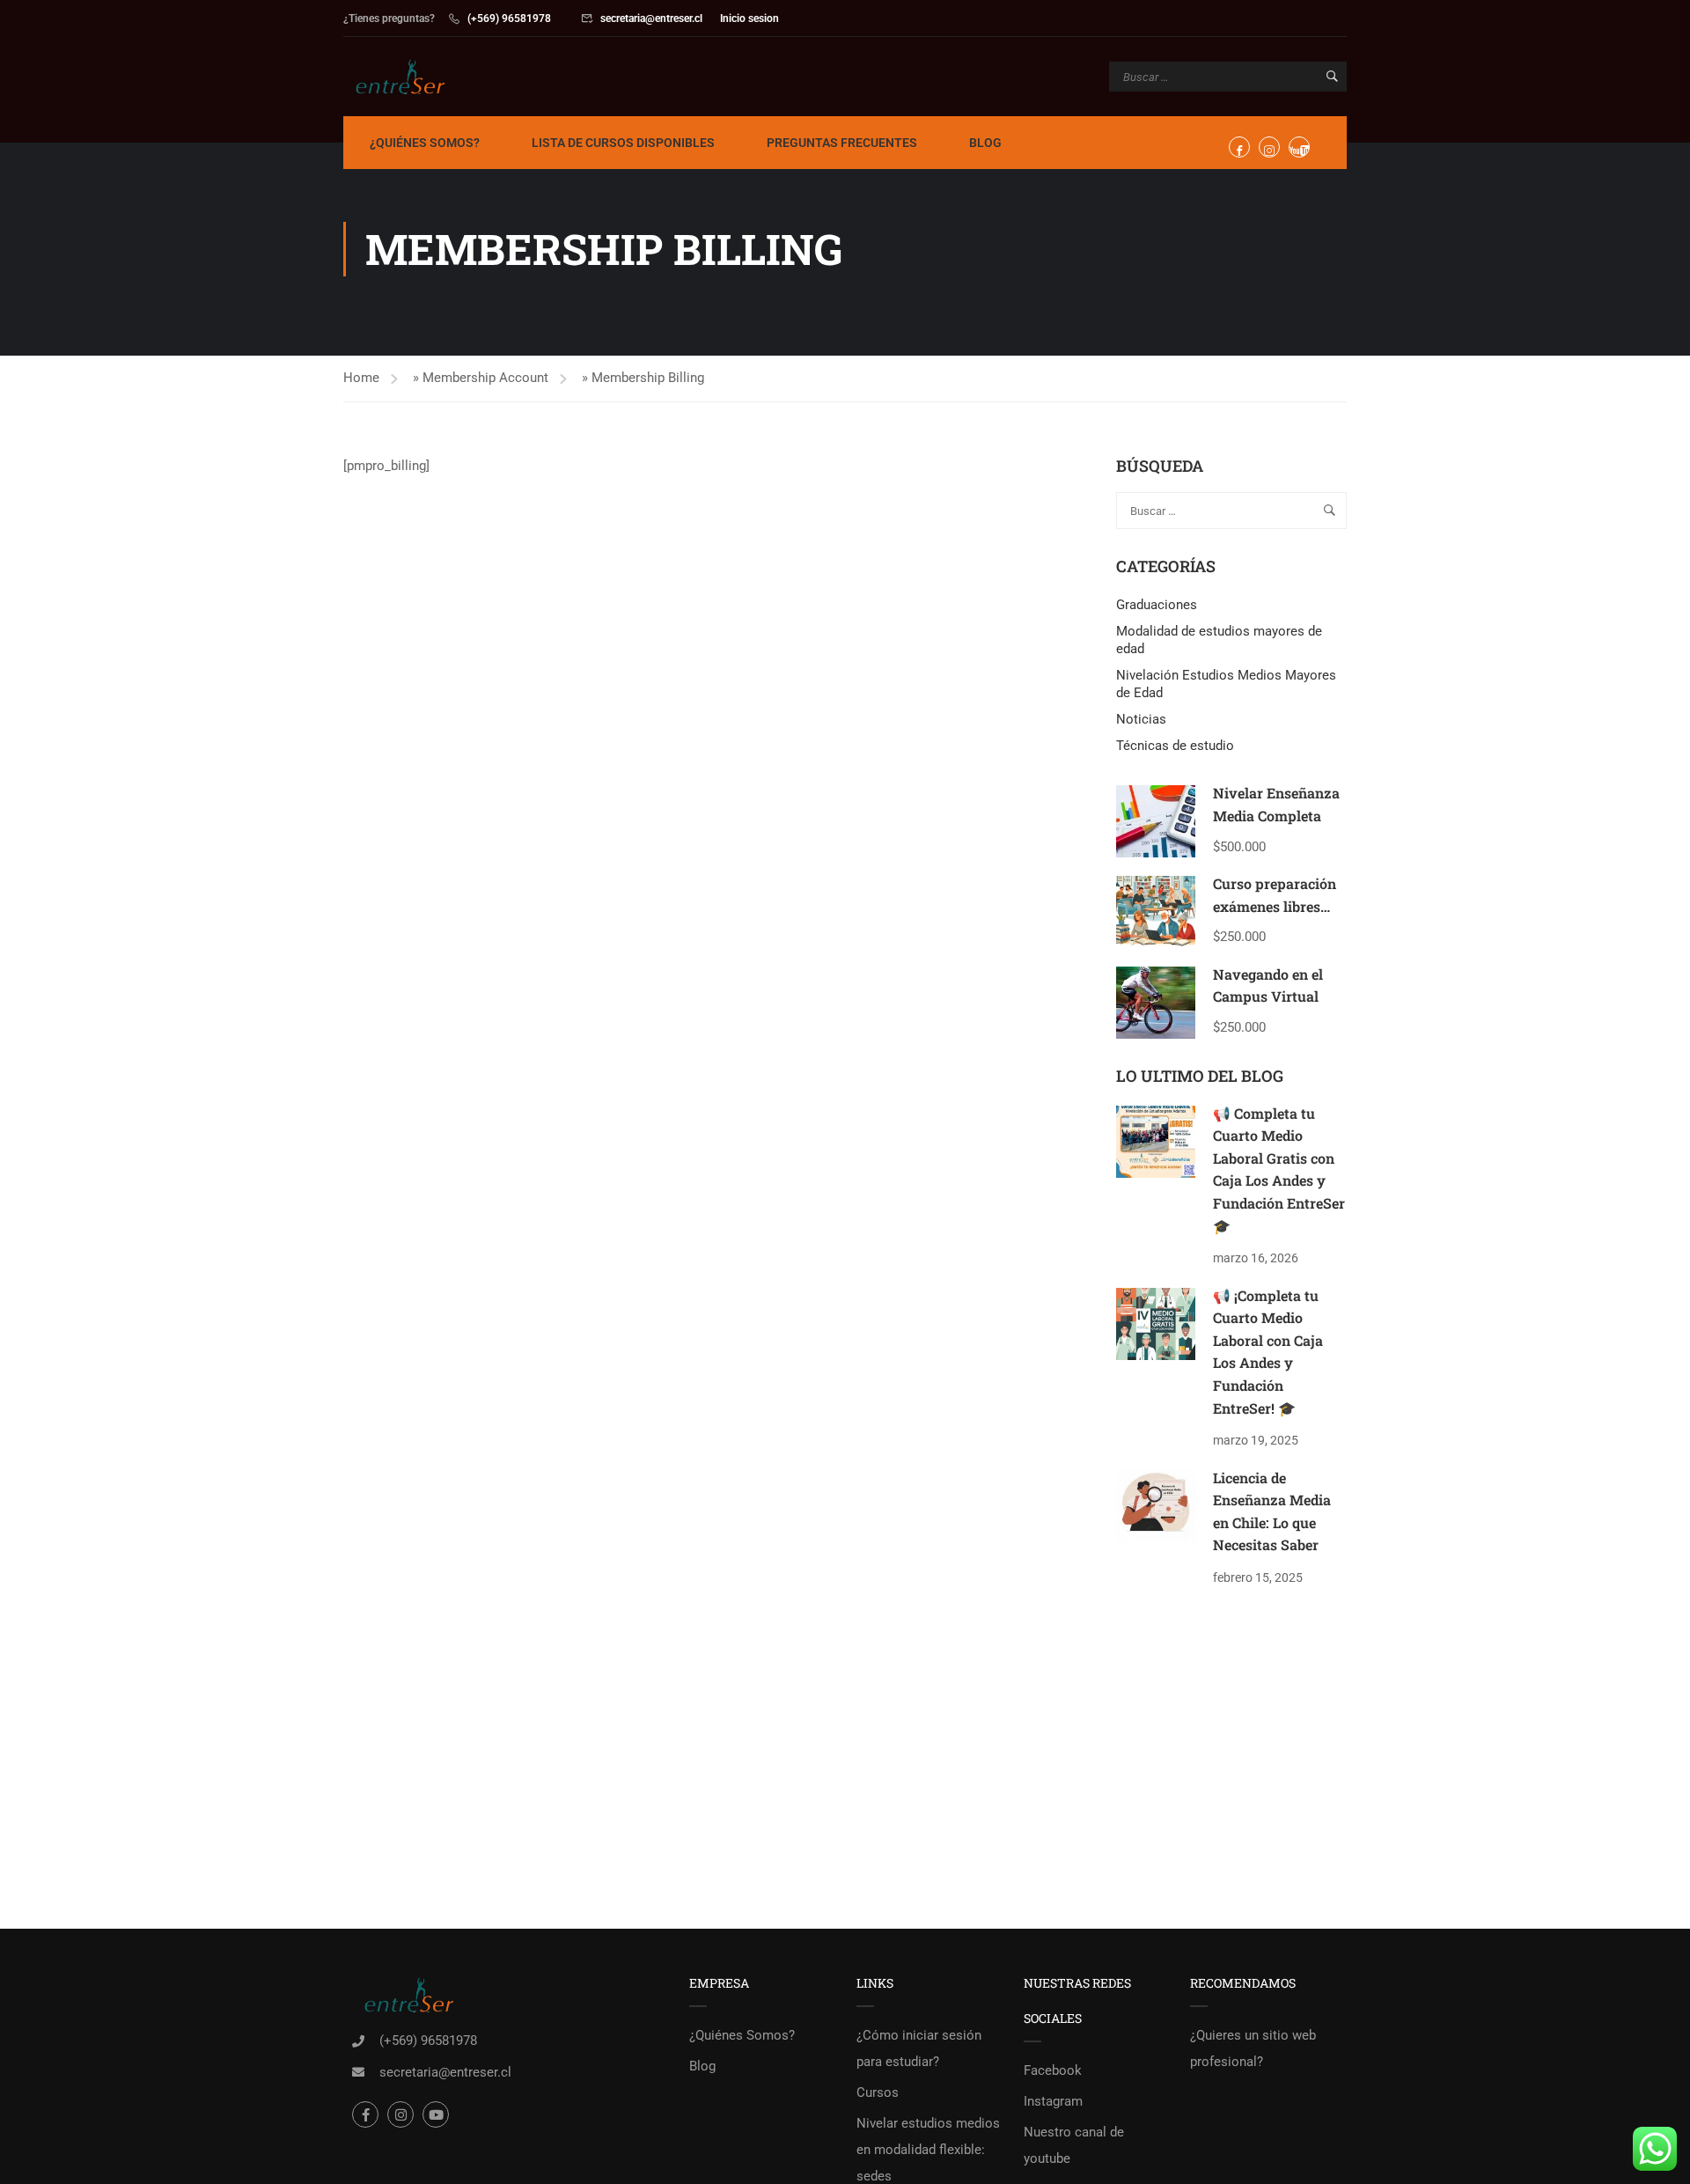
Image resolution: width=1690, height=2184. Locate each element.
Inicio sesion (749, 18)
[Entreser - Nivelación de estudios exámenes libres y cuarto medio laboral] (411, 77)
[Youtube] (436, 2114)
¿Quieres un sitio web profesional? (1253, 2048)
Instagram (1053, 2101)
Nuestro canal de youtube (1074, 2145)
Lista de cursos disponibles (623, 143)
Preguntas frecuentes (842, 143)
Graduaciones (1157, 605)
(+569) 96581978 (509, 18)
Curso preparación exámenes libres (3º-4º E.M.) (1275, 906)
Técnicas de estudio (1175, 746)
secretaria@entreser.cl (651, 18)
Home (361, 378)
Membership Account (485, 378)
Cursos (878, 2092)
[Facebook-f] (365, 2114)
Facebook (1053, 2070)
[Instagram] (400, 2114)
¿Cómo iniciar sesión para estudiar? (919, 2048)
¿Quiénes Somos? (425, 143)
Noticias (1141, 719)
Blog (985, 143)
